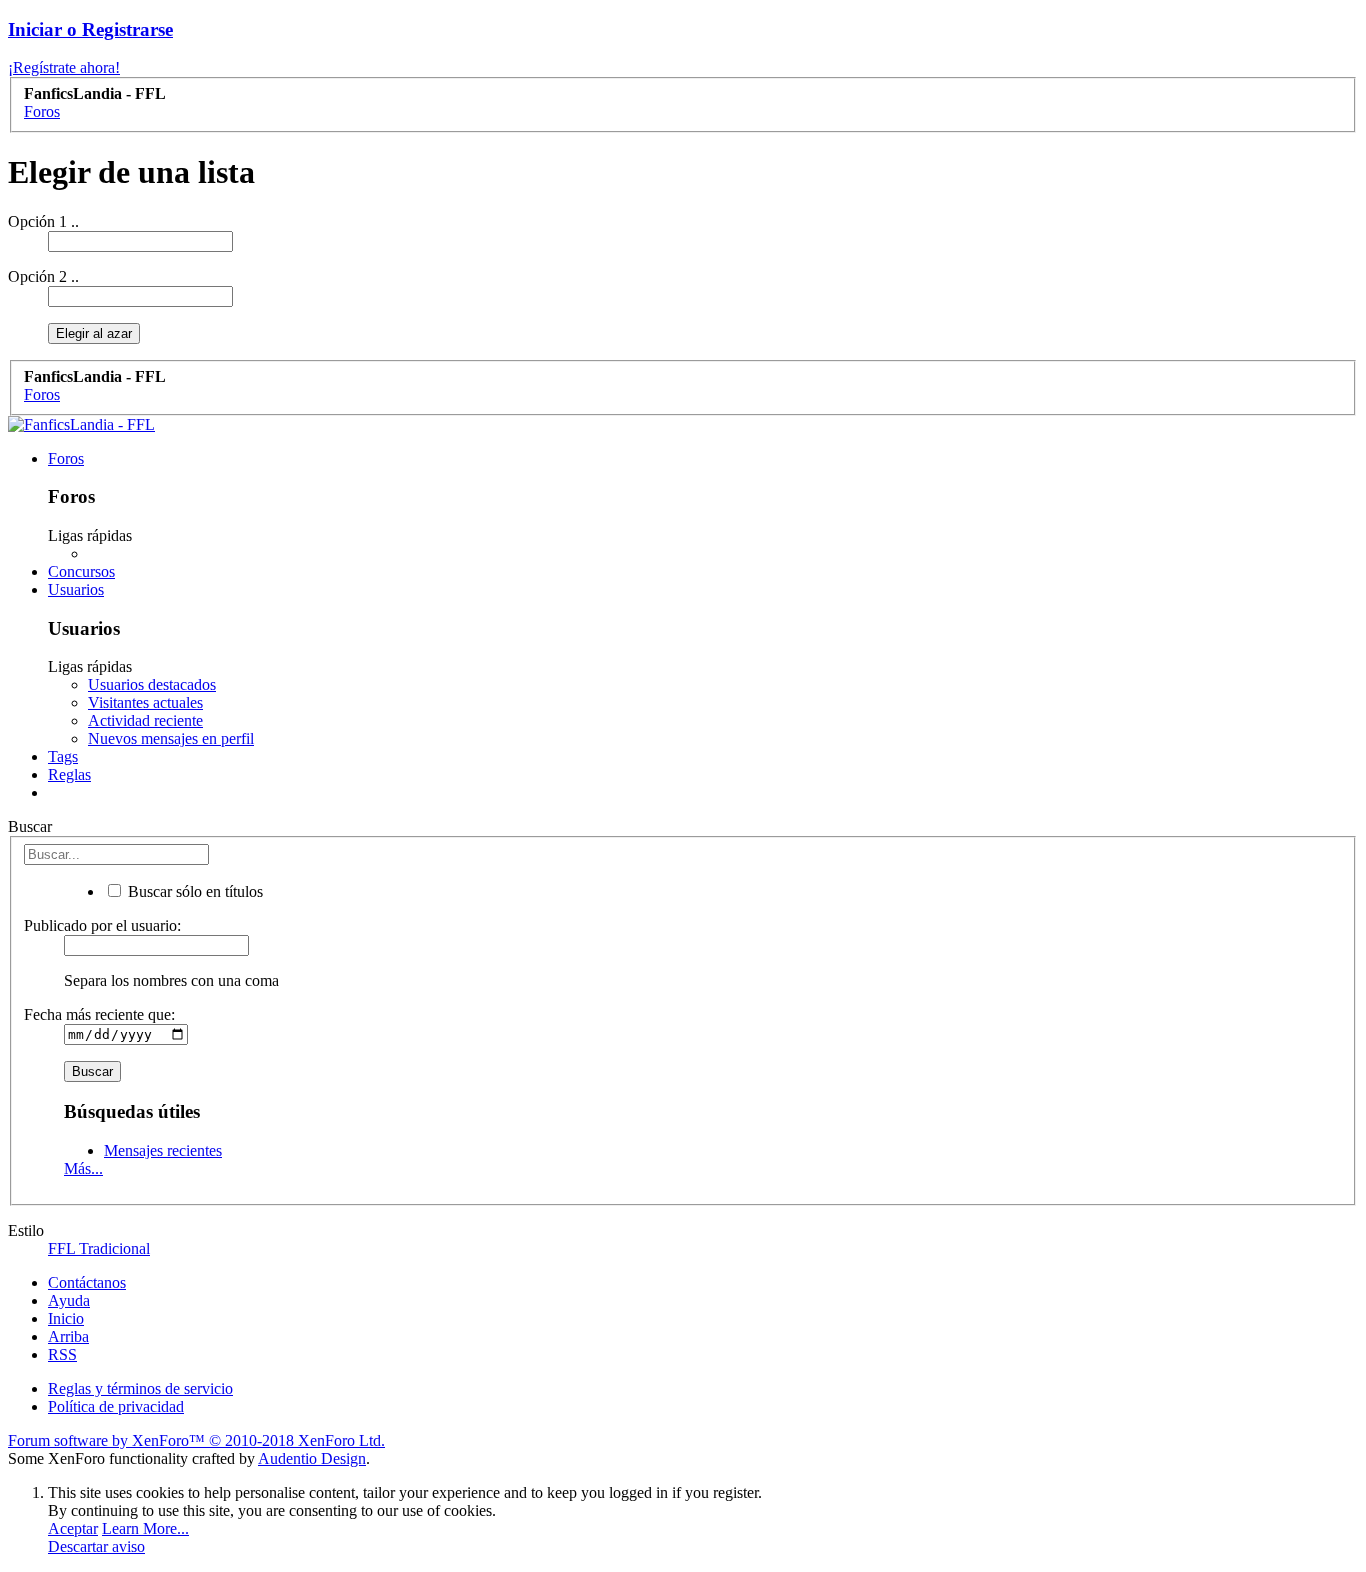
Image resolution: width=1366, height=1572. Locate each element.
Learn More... (145, 1528)
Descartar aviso (96, 1546)
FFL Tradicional (99, 1248)
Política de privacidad (116, 1406)
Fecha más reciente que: (99, 1014)
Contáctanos (87, 1282)
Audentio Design (312, 1458)
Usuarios (76, 589)
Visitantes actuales (145, 702)
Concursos (81, 571)
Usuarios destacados (152, 684)
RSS (62, 1354)
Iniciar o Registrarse (90, 29)
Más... (83, 1168)
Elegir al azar (94, 333)
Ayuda (69, 1300)
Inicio (66, 1318)
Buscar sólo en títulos (193, 891)
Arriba (68, 1336)
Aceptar (73, 1528)
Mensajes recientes (163, 1150)
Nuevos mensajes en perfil (171, 738)
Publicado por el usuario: (102, 925)
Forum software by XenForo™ (196, 1440)
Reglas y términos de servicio (140, 1388)
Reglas (69, 774)
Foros (66, 458)
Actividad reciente (145, 720)
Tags (63, 756)
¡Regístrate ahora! (64, 67)
